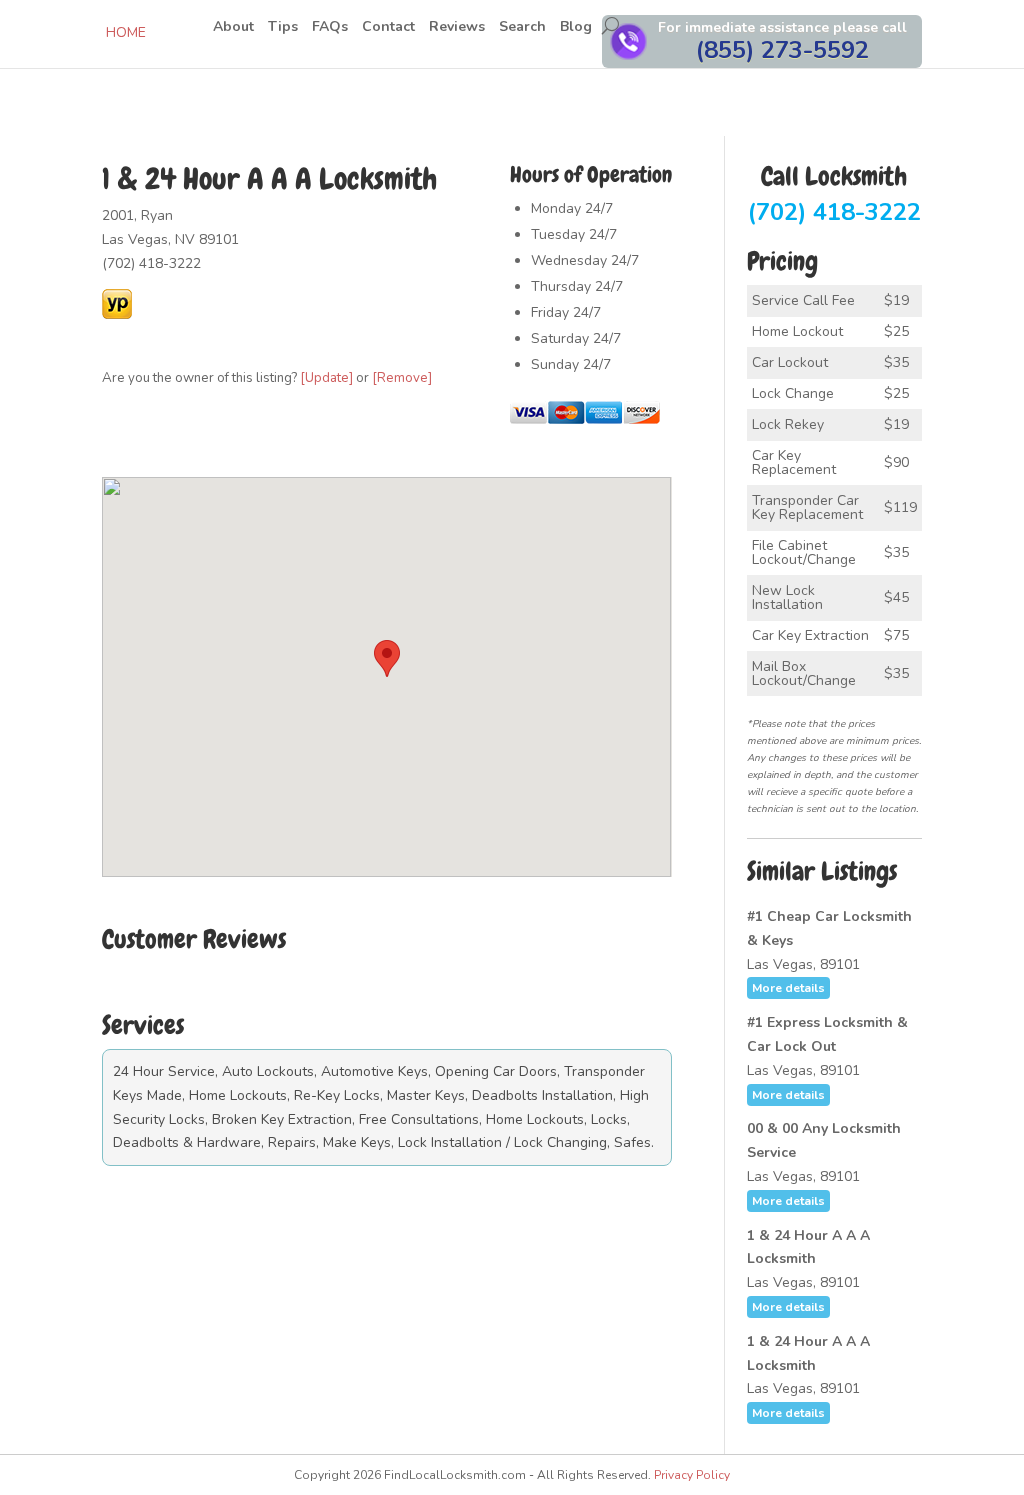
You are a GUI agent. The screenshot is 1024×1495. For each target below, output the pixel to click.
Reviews (457, 28)
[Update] (326, 378)
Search (522, 28)
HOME (126, 32)
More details (788, 988)
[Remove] (402, 378)
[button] (387, 658)
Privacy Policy (692, 1475)
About (233, 28)
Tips (283, 28)
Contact (388, 28)
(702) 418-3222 (834, 196)
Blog (576, 28)
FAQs (330, 28)
